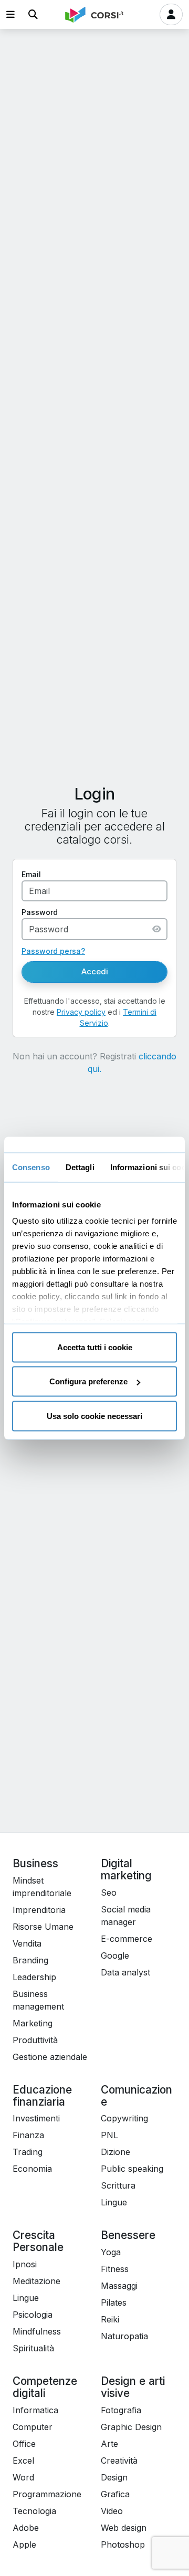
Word (23, 2477)
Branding (30, 1960)
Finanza (28, 2135)
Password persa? (53, 951)
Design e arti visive (133, 2387)
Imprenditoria (39, 1910)
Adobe (26, 2528)
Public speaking (132, 2169)
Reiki (110, 2319)
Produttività (35, 2040)
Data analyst (125, 1972)
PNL (109, 2135)
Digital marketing (126, 1869)
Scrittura (118, 2185)
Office (24, 2444)
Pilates (114, 2302)
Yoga (111, 2252)
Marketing (33, 2023)
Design (114, 2477)
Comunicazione (136, 2096)
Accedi (95, 971)
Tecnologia (34, 2511)
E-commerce (127, 1939)
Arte (109, 2444)
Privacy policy (81, 1012)
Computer (33, 2427)
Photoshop (123, 2545)
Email (31, 874)
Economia (32, 2169)
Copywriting (124, 2118)
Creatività (119, 2461)
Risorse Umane (43, 1927)
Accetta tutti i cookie (95, 1347)
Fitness (115, 2269)
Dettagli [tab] (80, 1167)
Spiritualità (33, 2348)
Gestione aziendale (50, 2057)
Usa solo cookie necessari (94, 1416)
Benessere (128, 2235)
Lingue (114, 2202)
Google (115, 1955)
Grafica (115, 2494)
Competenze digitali (45, 2387)
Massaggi (119, 2286)
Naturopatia (124, 2336)
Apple (24, 2545)
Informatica (35, 2410)
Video (112, 2511)
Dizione (115, 2152)
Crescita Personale (38, 2241)
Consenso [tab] (31, 1167)
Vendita (27, 1943)
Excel (23, 2461)
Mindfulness (37, 2331)
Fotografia (121, 2410)
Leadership (34, 1977)
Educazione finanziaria (42, 2096)
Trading (28, 2152)
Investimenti (36, 2118)
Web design (124, 2528)
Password (40, 912)
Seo (109, 1892)
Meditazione (36, 2281)
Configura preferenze (88, 1381)
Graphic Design (131, 2427)
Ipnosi (25, 2264)
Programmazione (47, 2494)
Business (35, 1863)
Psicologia (33, 2315)
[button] (10, 14)
